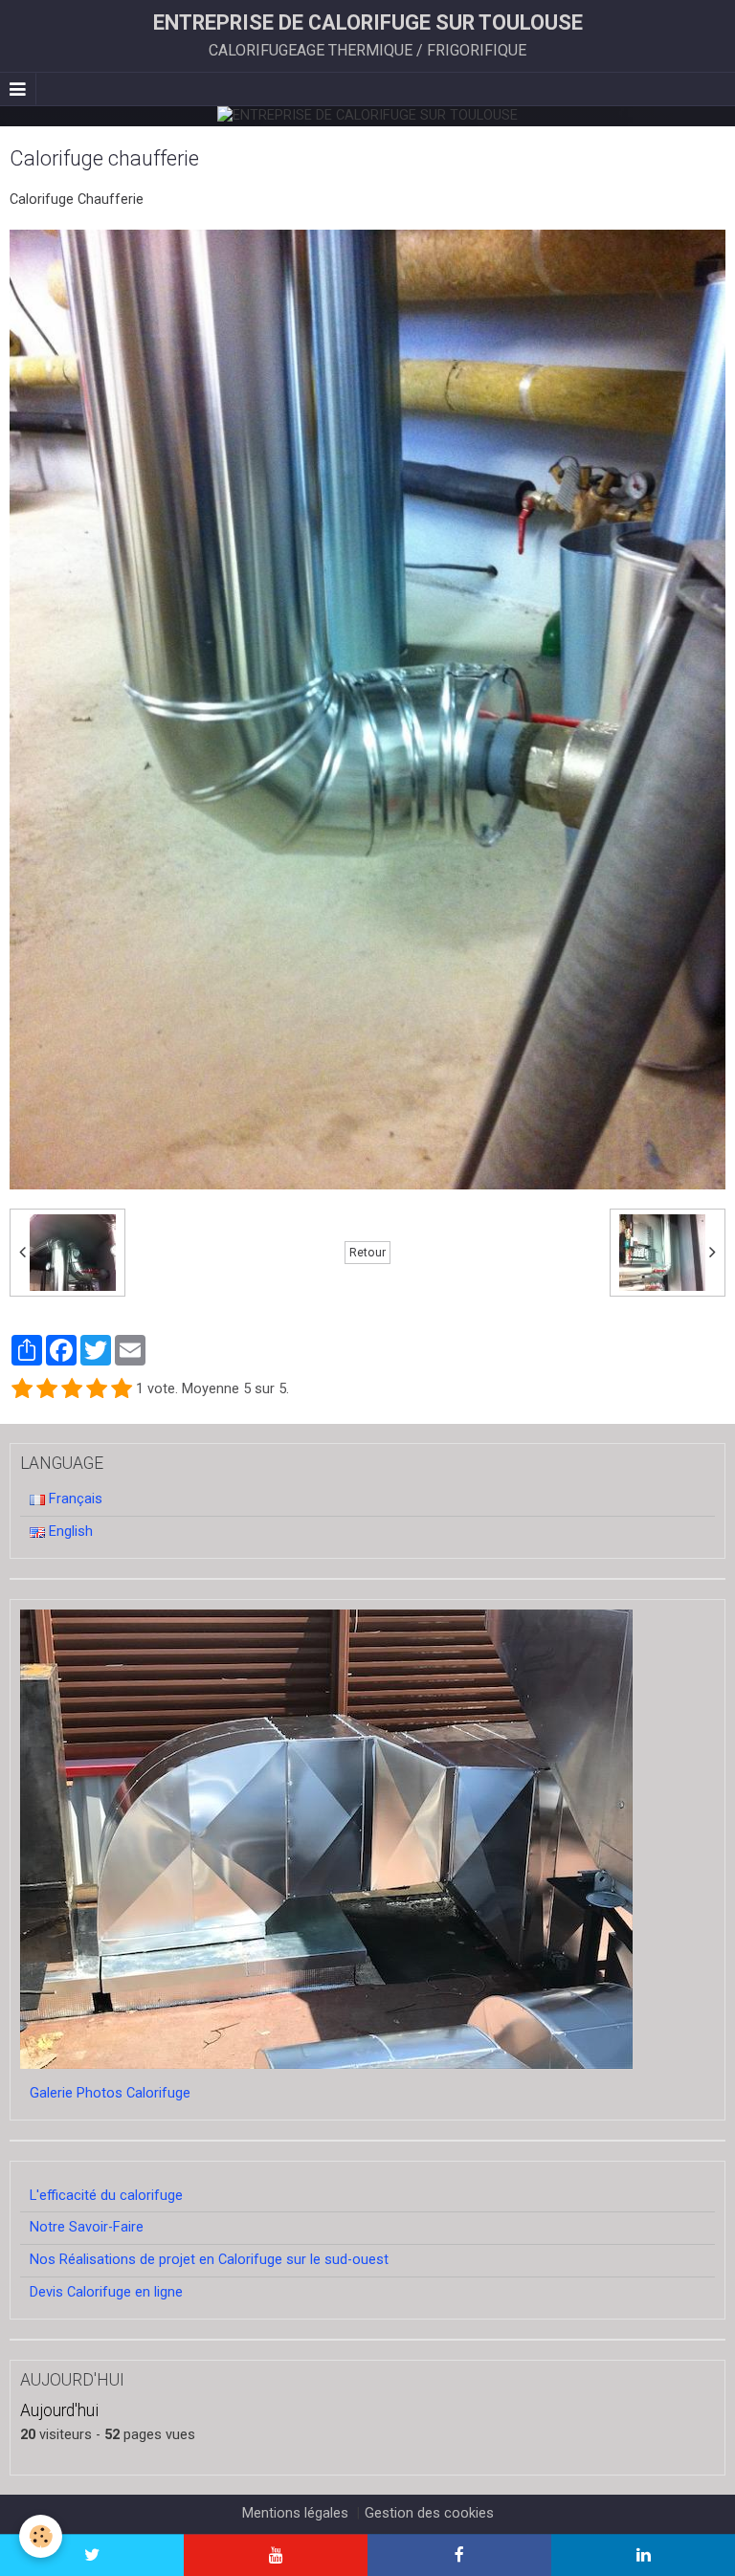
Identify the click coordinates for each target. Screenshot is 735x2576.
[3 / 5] (72, 1390)
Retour (367, 1253)
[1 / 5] (22, 1390)
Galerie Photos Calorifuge (110, 2093)
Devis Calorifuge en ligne (106, 2292)
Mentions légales (295, 2513)
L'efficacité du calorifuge (106, 2196)
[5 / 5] (122, 1390)
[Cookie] (41, 2536)
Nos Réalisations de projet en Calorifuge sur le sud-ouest (209, 2260)
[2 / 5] (47, 1390)
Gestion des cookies (429, 2513)
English (69, 1532)
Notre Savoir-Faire (87, 2227)
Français (74, 1499)
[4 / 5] (97, 1390)
